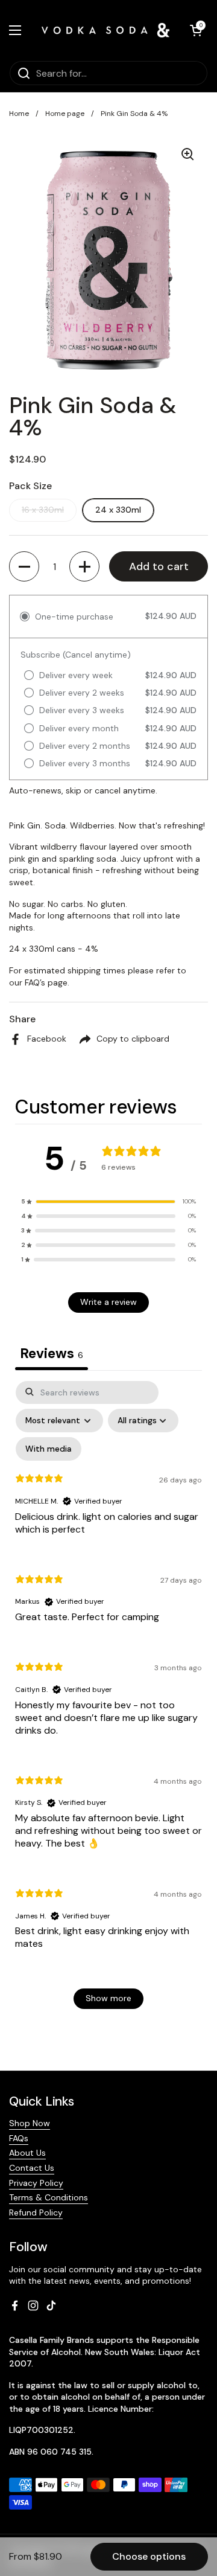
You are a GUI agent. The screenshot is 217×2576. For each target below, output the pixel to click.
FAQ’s (35, 982)
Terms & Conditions (49, 2197)
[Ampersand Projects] (105, 30)
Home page (65, 114)
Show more (108, 1998)
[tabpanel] (108, 1701)
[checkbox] (49, 1449)
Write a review (108, 1302)
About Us (27, 2153)
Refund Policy (36, 2212)
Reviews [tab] (52, 1353)
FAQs (19, 2138)
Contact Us (32, 2168)
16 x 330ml (43, 510)
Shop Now (30, 2123)
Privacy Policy (36, 2183)
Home (19, 114)
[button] (196, 30)
